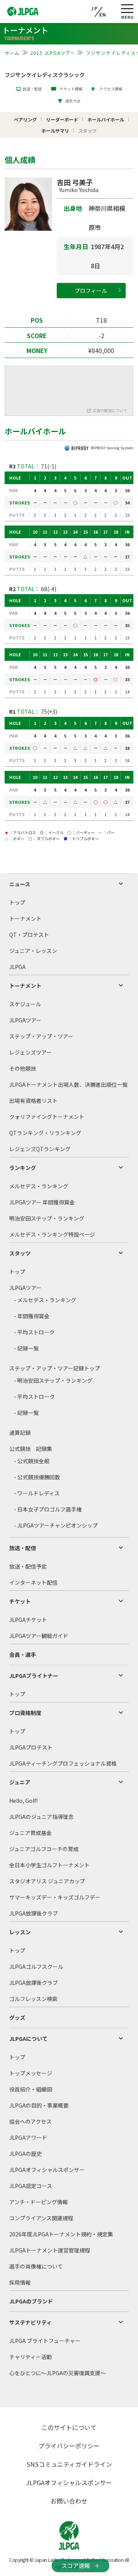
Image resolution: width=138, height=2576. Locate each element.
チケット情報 (71, 89)
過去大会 (73, 101)
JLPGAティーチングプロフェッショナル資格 (63, 1763)
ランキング (23, 1168)
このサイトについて (69, 2427)
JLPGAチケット (28, 1620)
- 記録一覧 (26, 1348)
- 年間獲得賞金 (32, 1316)
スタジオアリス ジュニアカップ (47, 1881)
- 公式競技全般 (32, 1461)
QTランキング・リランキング (45, 1133)
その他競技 (23, 1068)
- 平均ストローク (34, 1332)
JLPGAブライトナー (34, 1676)
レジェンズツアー (30, 1052)
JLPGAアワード (28, 2137)
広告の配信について (110, 410)
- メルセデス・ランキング (45, 1300)
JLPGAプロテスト (31, 1747)
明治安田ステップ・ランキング (47, 1218)
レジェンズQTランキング (40, 1149)
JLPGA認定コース (31, 2186)
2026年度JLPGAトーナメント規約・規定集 (61, 2234)
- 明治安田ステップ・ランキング (53, 1380)
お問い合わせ (69, 2501)
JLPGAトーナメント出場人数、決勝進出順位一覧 (68, 1084)
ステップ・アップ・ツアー (41, 1036)
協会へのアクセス (30, 2121)
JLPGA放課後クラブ (34, 1913)
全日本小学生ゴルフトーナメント (49, 1865)
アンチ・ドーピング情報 (39, 2202)
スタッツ (20, 1253)
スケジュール (25, 1004)
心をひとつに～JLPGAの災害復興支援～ (58, 2373)
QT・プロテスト (29, 935)
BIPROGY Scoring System (112, 448)
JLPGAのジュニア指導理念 (41, 1817)
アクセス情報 (111, 89)
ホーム (12, 53)
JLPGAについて (28, 2039)
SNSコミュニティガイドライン (69, 2464)
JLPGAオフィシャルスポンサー (47, 2170)
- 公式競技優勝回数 (37, 1477)
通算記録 (20, 1433)
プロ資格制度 (25, 1713)
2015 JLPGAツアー (53, 53)
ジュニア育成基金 (30, 1833)
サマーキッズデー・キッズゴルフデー (55, 1897)
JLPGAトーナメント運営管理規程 (50, 2250)
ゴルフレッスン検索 (33, 1999)
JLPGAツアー (25, 1020)
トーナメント (25, 918)
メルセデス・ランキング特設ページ (52, 1234)
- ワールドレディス (37, 1493)
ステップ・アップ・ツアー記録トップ (55, 1368)
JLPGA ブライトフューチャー (45, 2341)
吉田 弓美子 (78, 185)
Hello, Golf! (23, 1801)
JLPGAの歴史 (25, 2154)
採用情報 (20, 2282)
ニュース (20, 884)
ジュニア (20, 1782)
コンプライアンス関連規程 (41, 2218)
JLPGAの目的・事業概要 (39, 2105)
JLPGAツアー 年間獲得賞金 (42, 1202)
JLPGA (17, 967)
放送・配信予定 (28, 1566)
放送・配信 (32, 89)
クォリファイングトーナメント (47, 1117)
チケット (20, 1601)
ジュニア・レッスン (33, 951)
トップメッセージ (31, 2073)
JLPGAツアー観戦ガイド (39, 1636)
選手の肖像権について (36, 2266)
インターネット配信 (33, 1582)
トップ (17, 902)
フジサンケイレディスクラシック (45, 75)
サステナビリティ (30, 2322)
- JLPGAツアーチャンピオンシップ (56, 1525)
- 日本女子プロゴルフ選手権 (48, 1509)
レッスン (20, 1932)
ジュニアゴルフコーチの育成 (44, 1849)
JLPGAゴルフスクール (36, 1967)
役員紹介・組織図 (31, 2089)
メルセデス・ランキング (39, 1186)
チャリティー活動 (30, 2357)
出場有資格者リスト (33, 1101)
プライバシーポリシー (69, 2446)
